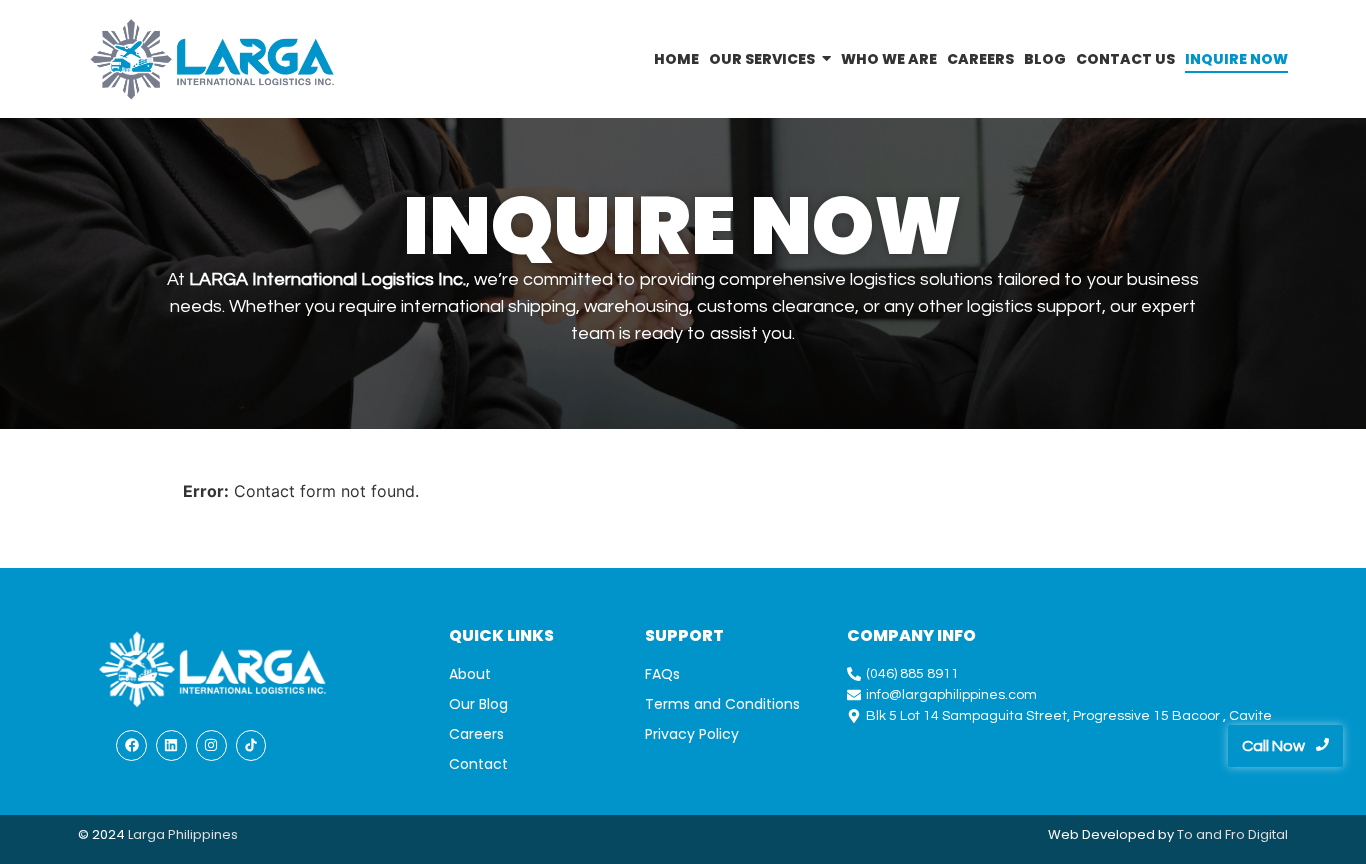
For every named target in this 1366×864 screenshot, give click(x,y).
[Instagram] (211, 745)
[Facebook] (131, 745)
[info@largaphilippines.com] (1075, 695)
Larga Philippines (183, 834)
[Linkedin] (171, 745)
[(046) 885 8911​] (1075, 674)
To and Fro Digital (1232, 834)
